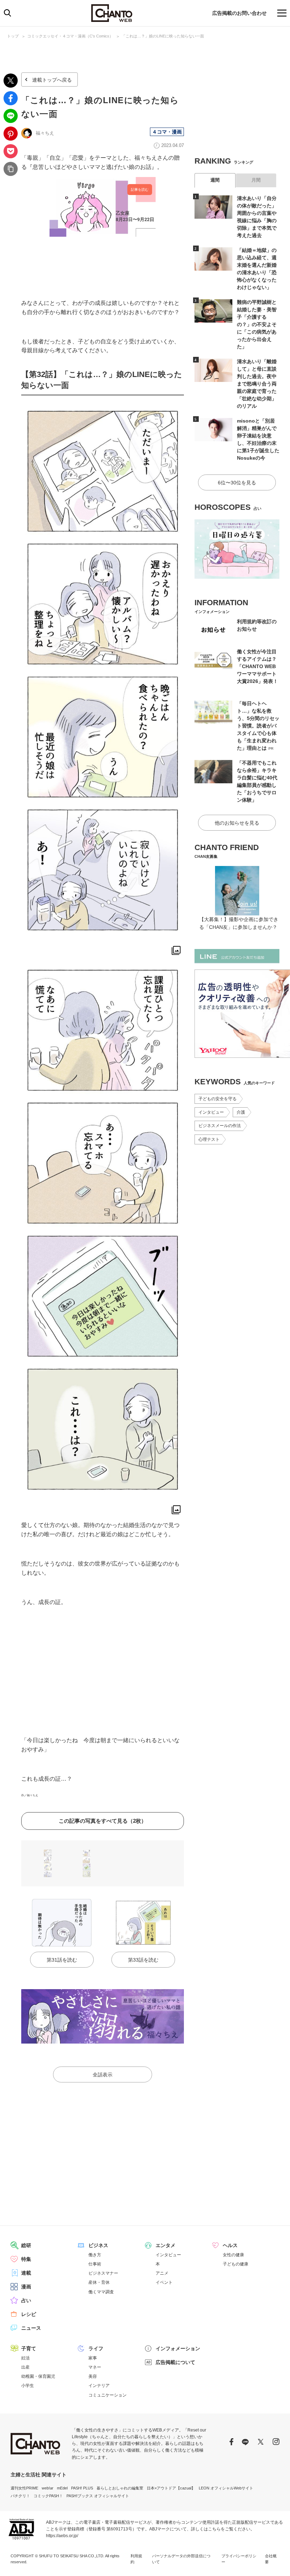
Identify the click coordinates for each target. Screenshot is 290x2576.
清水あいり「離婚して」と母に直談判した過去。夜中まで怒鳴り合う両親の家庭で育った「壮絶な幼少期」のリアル (257, 384)
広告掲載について (175, 2362)
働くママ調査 (101, 2292)
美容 (93, 2376)
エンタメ (166, 2245)
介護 (241, 1112)
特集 (26, 2259)
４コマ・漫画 (167, 132)
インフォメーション (178, 2348)
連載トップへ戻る (52, 80)
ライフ (96, 2348)
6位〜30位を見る (237, 483)
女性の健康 (233, 2255)
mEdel (62, 2488)
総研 (26, 2245)
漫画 (26, 2287)
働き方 (95, 2255)
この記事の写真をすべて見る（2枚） (103, 1821)
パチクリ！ (20, 2496)
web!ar (48, 2488)
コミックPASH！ (48, 2496)
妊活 (25, 2358)
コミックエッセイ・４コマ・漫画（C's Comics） (70, 36)
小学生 (28, 2386)
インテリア (99, 2386)
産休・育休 (99, 2282)
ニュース (31, 2328)
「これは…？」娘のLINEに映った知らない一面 (163, 36)
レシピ (29, 2314)
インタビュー (211, 1112)
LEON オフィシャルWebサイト (226, 2488)
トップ (13, 36)
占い (26, 2300)
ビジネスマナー (103, 2273)
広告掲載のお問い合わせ (239, 13)
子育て (29, 2348)
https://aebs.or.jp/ (62, 2536)
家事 (93, 2358)
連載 (26, 2273)
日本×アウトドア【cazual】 (171, 2488)
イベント (164, 2282)
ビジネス (98, 2245)
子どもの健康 (236, 2264)
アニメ (162, 2273)
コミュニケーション (108, 2395)
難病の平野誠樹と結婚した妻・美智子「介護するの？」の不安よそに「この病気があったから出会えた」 (257, 324)
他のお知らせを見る (237, 823)
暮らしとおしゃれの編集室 (120, 2488)
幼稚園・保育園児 (38, 2376)
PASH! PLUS (82, 2488)
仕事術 (95, 2264)
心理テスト (209, 1139)
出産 (25, 2367)
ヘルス (230, 2245)
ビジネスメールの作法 (220, 1126)
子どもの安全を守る (217, 1099)
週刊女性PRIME (24, 2488)
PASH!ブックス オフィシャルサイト (98, 2496)
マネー (95, 2367)
